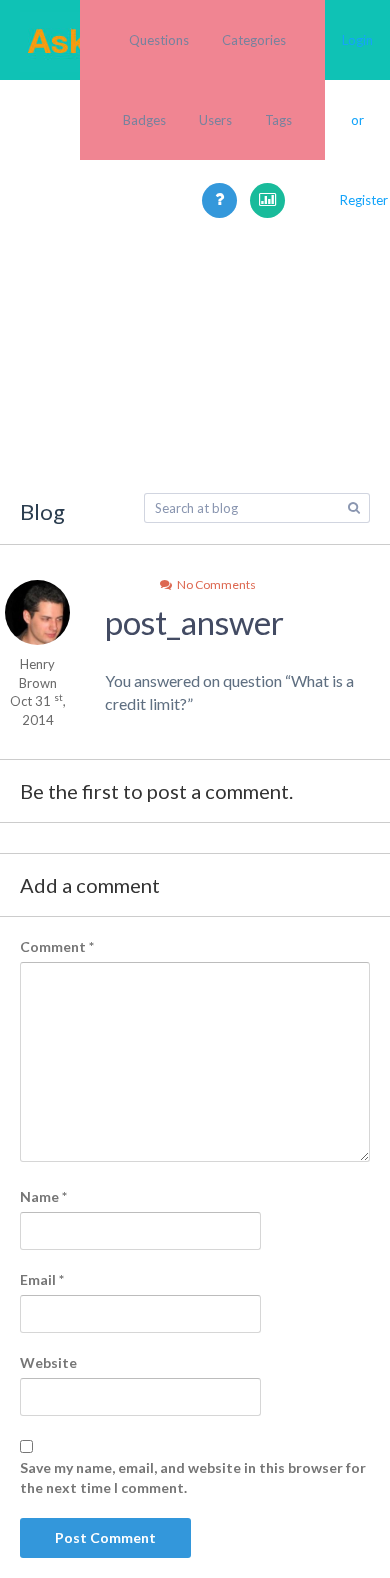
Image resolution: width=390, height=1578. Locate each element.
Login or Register (357, 120)
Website (48, 1362)
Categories (254, 40)
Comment (57, 946)
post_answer (194, 622)
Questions (159, 40)
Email (42, 1279)
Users (215, 120)
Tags (278, 120)
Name (43, 1196)
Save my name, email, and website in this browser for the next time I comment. (193, 1477)
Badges (144, 120)
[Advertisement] (195, 435)
